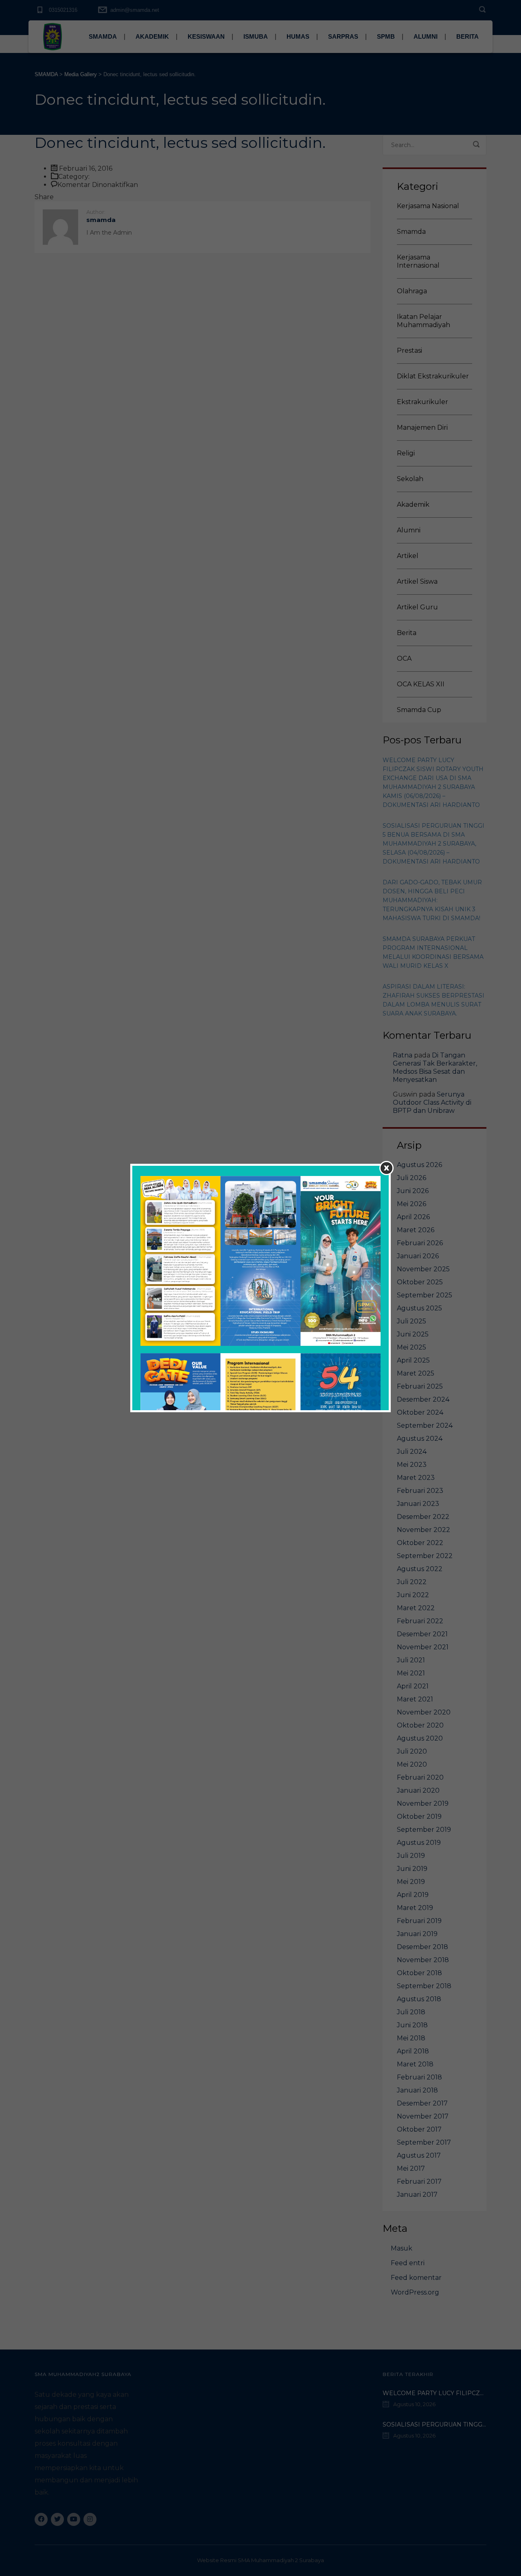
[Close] (386, 1168)
